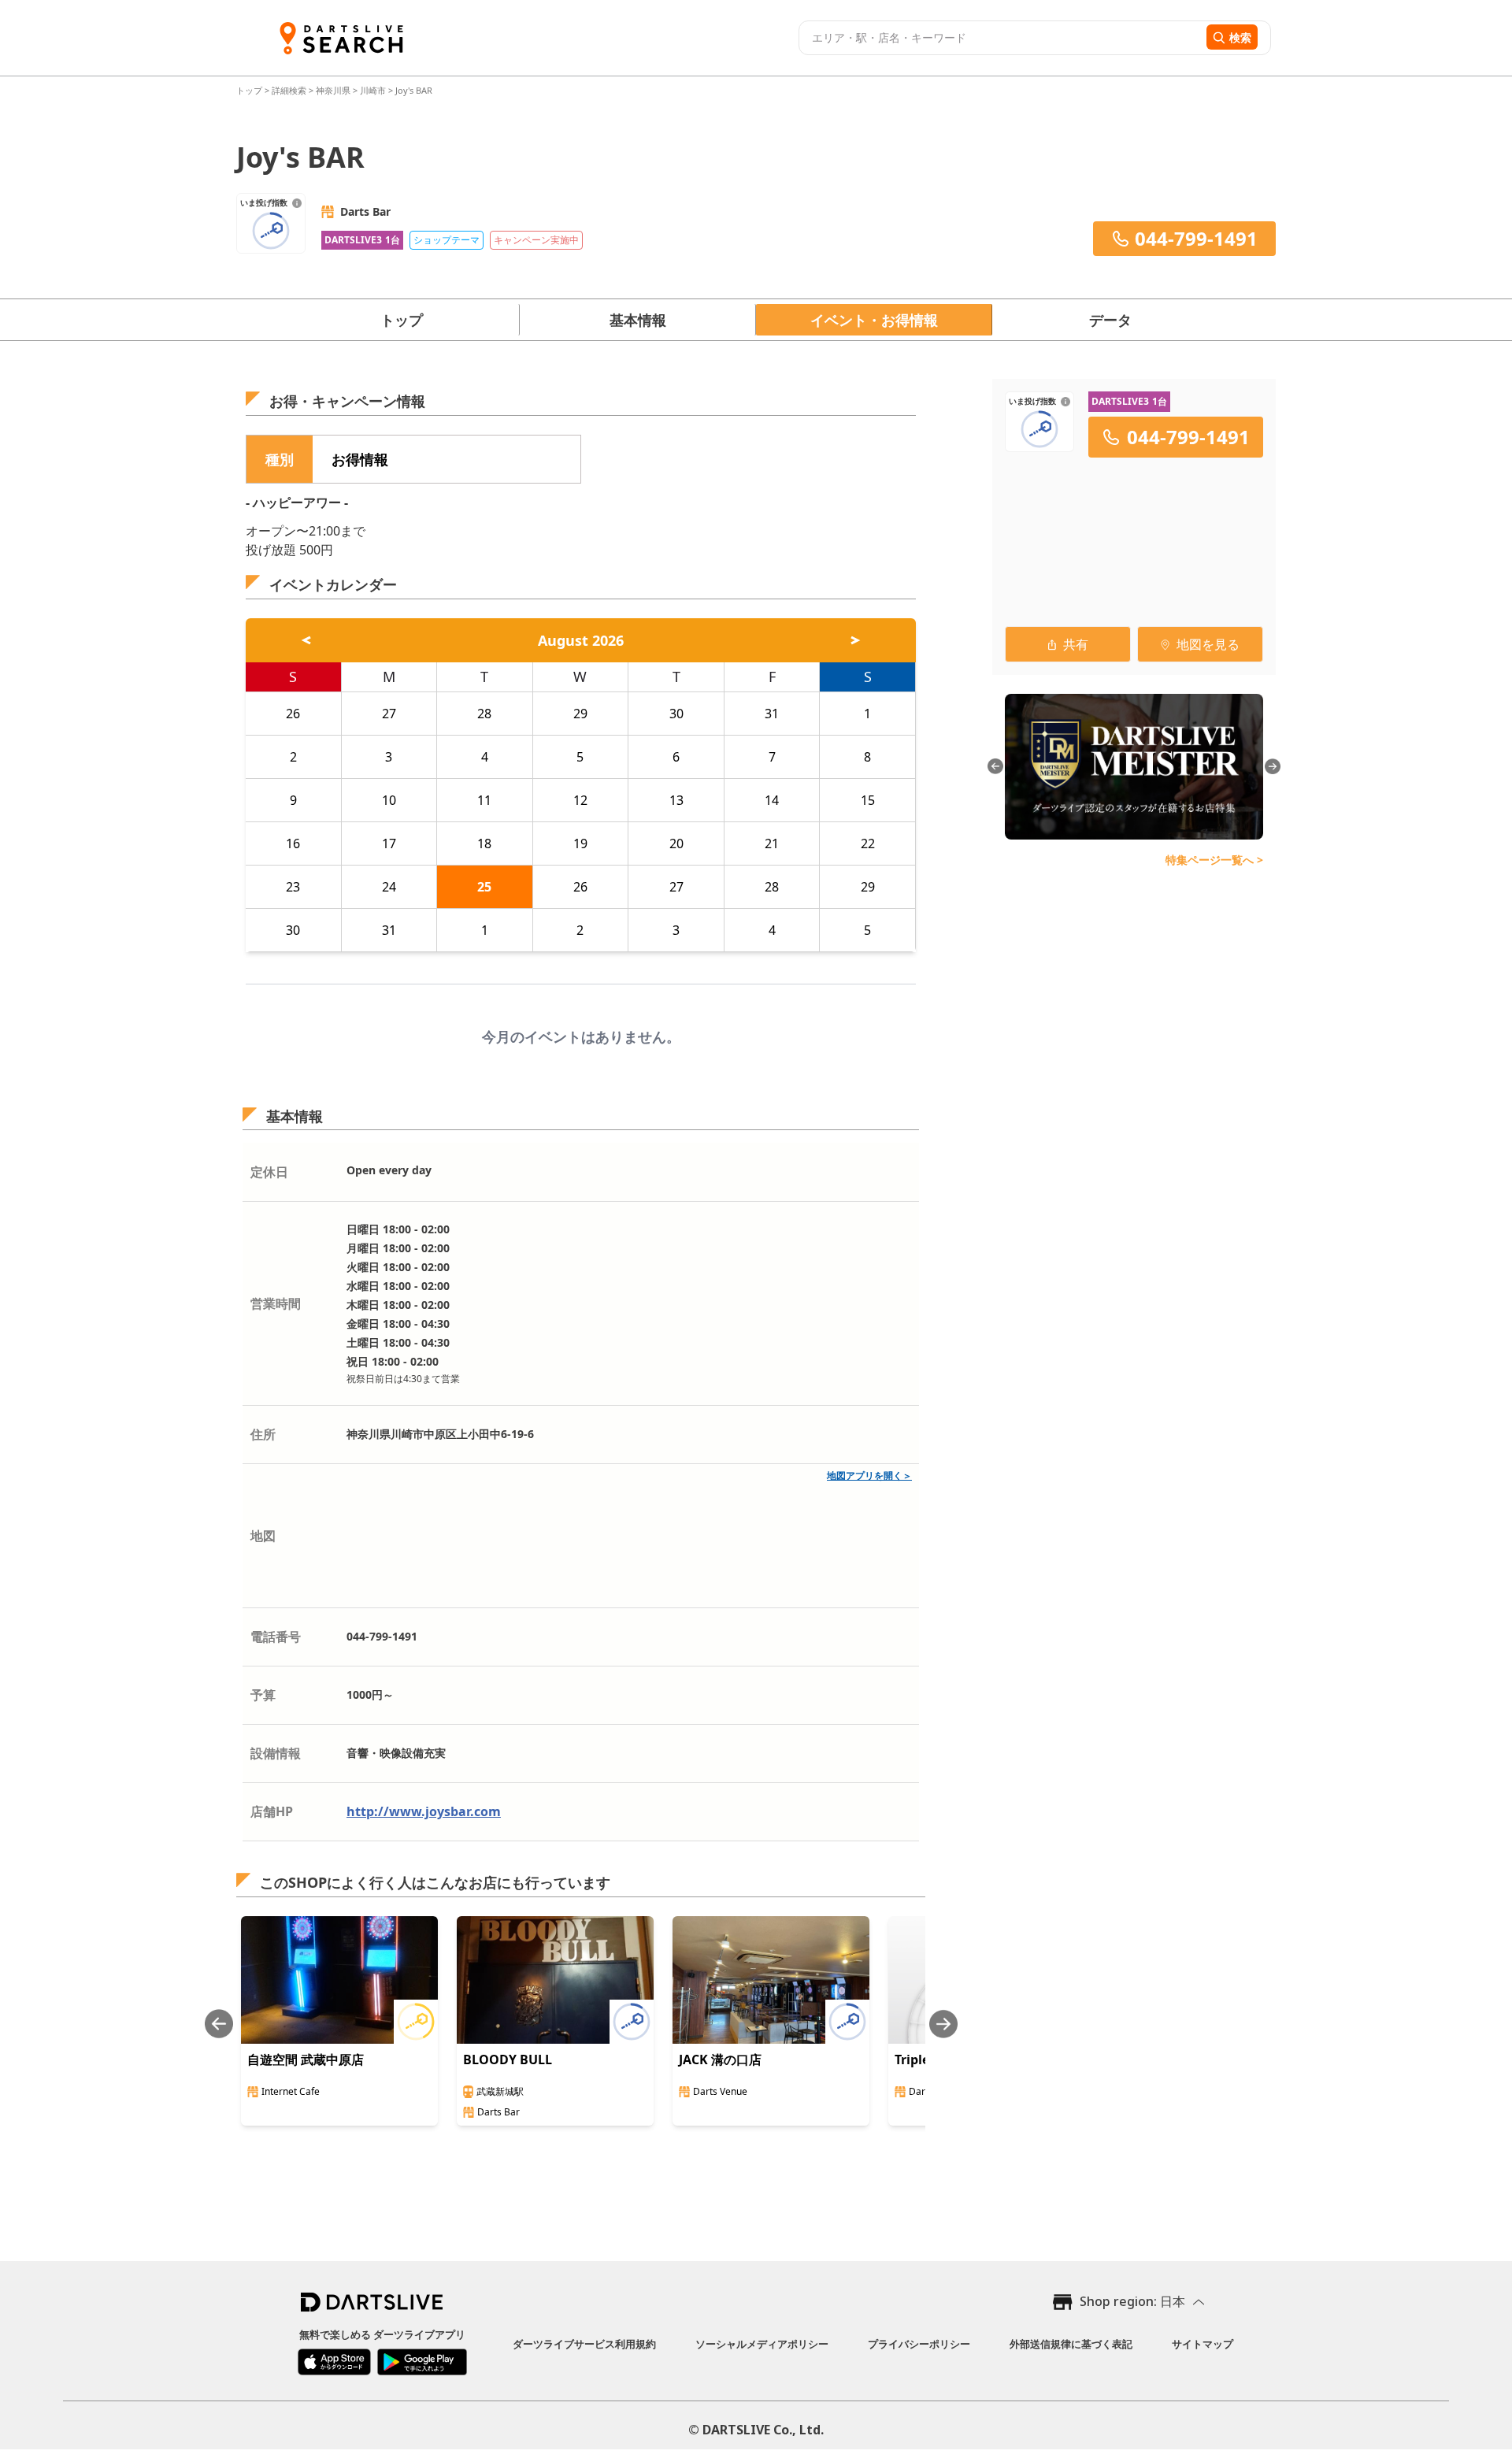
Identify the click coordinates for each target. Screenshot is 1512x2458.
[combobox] (1001, 38)
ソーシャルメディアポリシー (762, 2344)
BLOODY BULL (508, 2059)
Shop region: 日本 (1132, 2301)
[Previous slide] (219, 2024)
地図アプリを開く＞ (869, 1476)
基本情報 (638, 320)
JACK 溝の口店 (720, 2059)
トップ (250, 90)
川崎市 (373, 90)
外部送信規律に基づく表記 (1071, 2344)
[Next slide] (943, 2024)
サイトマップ (1203, 2344)
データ (1110, 320)
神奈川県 (333, 90)
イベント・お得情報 (874, 320)
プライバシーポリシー (919, 2344)
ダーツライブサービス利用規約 (584, 2344)
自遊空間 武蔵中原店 (306, 2059)
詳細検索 (290, 90)
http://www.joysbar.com (424, 1811)
